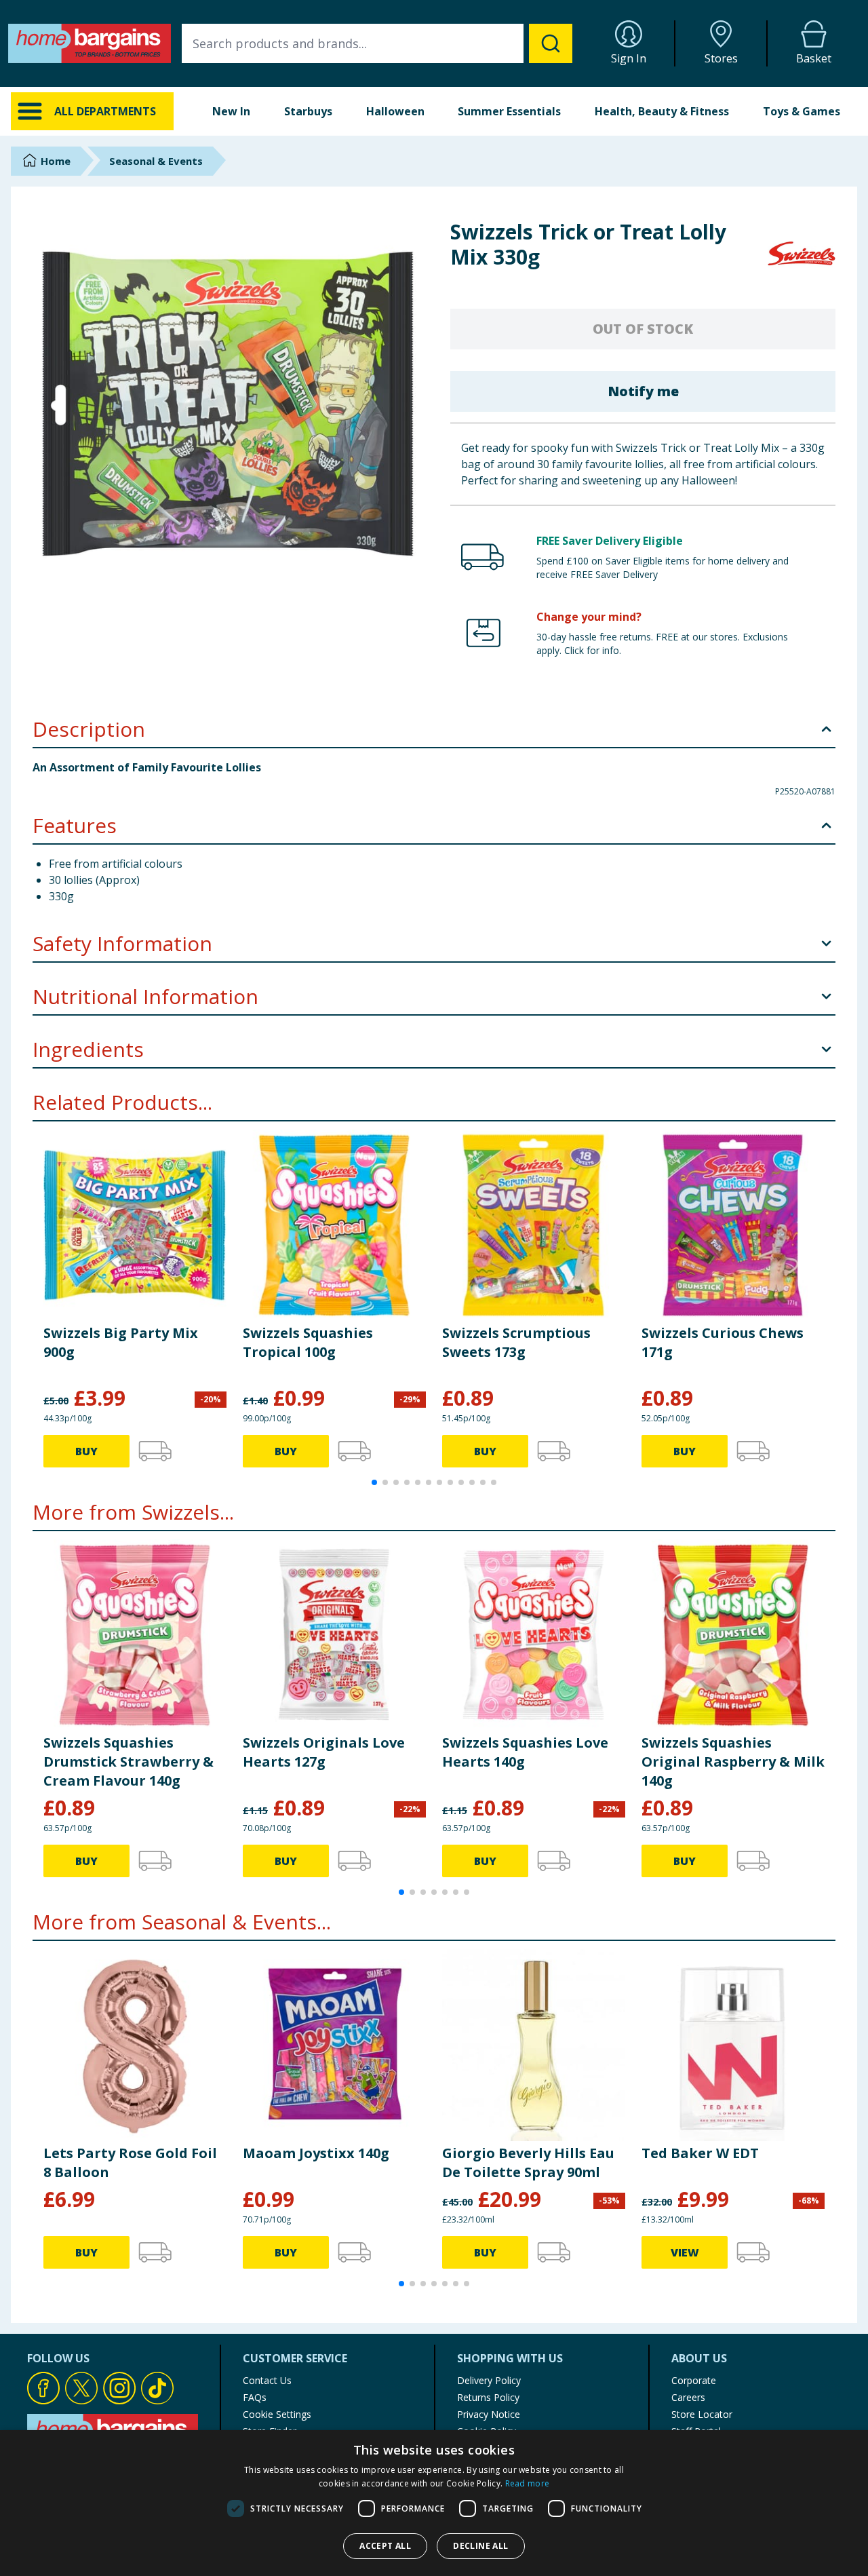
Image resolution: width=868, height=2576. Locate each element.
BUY (86, 1451)
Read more (528, 2483)
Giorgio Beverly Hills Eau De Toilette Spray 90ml (528, 2162)
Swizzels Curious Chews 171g (723, 1342)
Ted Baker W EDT (700, 2153)
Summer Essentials (509, 111)
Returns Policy (488, 2397)
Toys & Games (802, 111)
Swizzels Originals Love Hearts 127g (324, 1752)
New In (231, 111)
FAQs (255, 2397)
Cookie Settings (277, 2414)
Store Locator (702, 2414)
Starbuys (308, 111)
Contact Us (267, 2380)
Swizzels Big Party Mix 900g (121, 1342)
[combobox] (377, 43)
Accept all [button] (385, 2546)
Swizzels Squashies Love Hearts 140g (525, 1752)
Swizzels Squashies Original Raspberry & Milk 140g (733, 1762)
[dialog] (434, 2503)
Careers (688, 2397)
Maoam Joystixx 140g (316, 2153)
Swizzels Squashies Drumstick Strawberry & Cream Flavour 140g (129, 1762)
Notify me (643, 391)
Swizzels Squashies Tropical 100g (308, 1342)
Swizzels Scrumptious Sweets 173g (516, 1342)
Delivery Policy (489, 2380)
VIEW (685, 2252)
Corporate (694, 2380)
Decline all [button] (480, 2546)
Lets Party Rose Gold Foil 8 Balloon (130, 2162)
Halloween (395, 111)
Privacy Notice (489, 2414)
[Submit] (551, 43)
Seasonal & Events (156, 161)
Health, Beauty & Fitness (662, 111)
